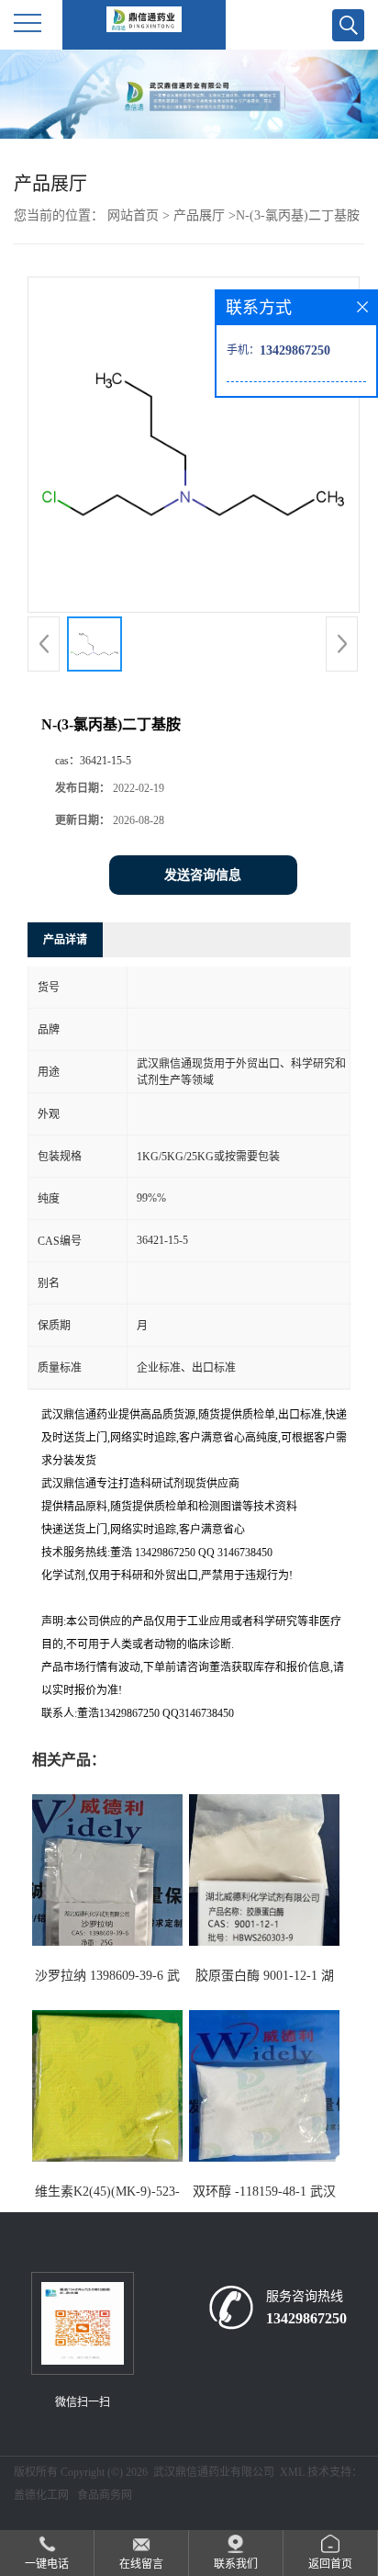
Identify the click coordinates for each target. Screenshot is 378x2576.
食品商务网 (105, 2495)
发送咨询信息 (203, 875)
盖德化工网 (41, 2495)
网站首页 (133, 215)
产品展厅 (199, 215)
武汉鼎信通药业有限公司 (214, 2472)
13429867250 (306, 2318)
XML (292, 2472)
